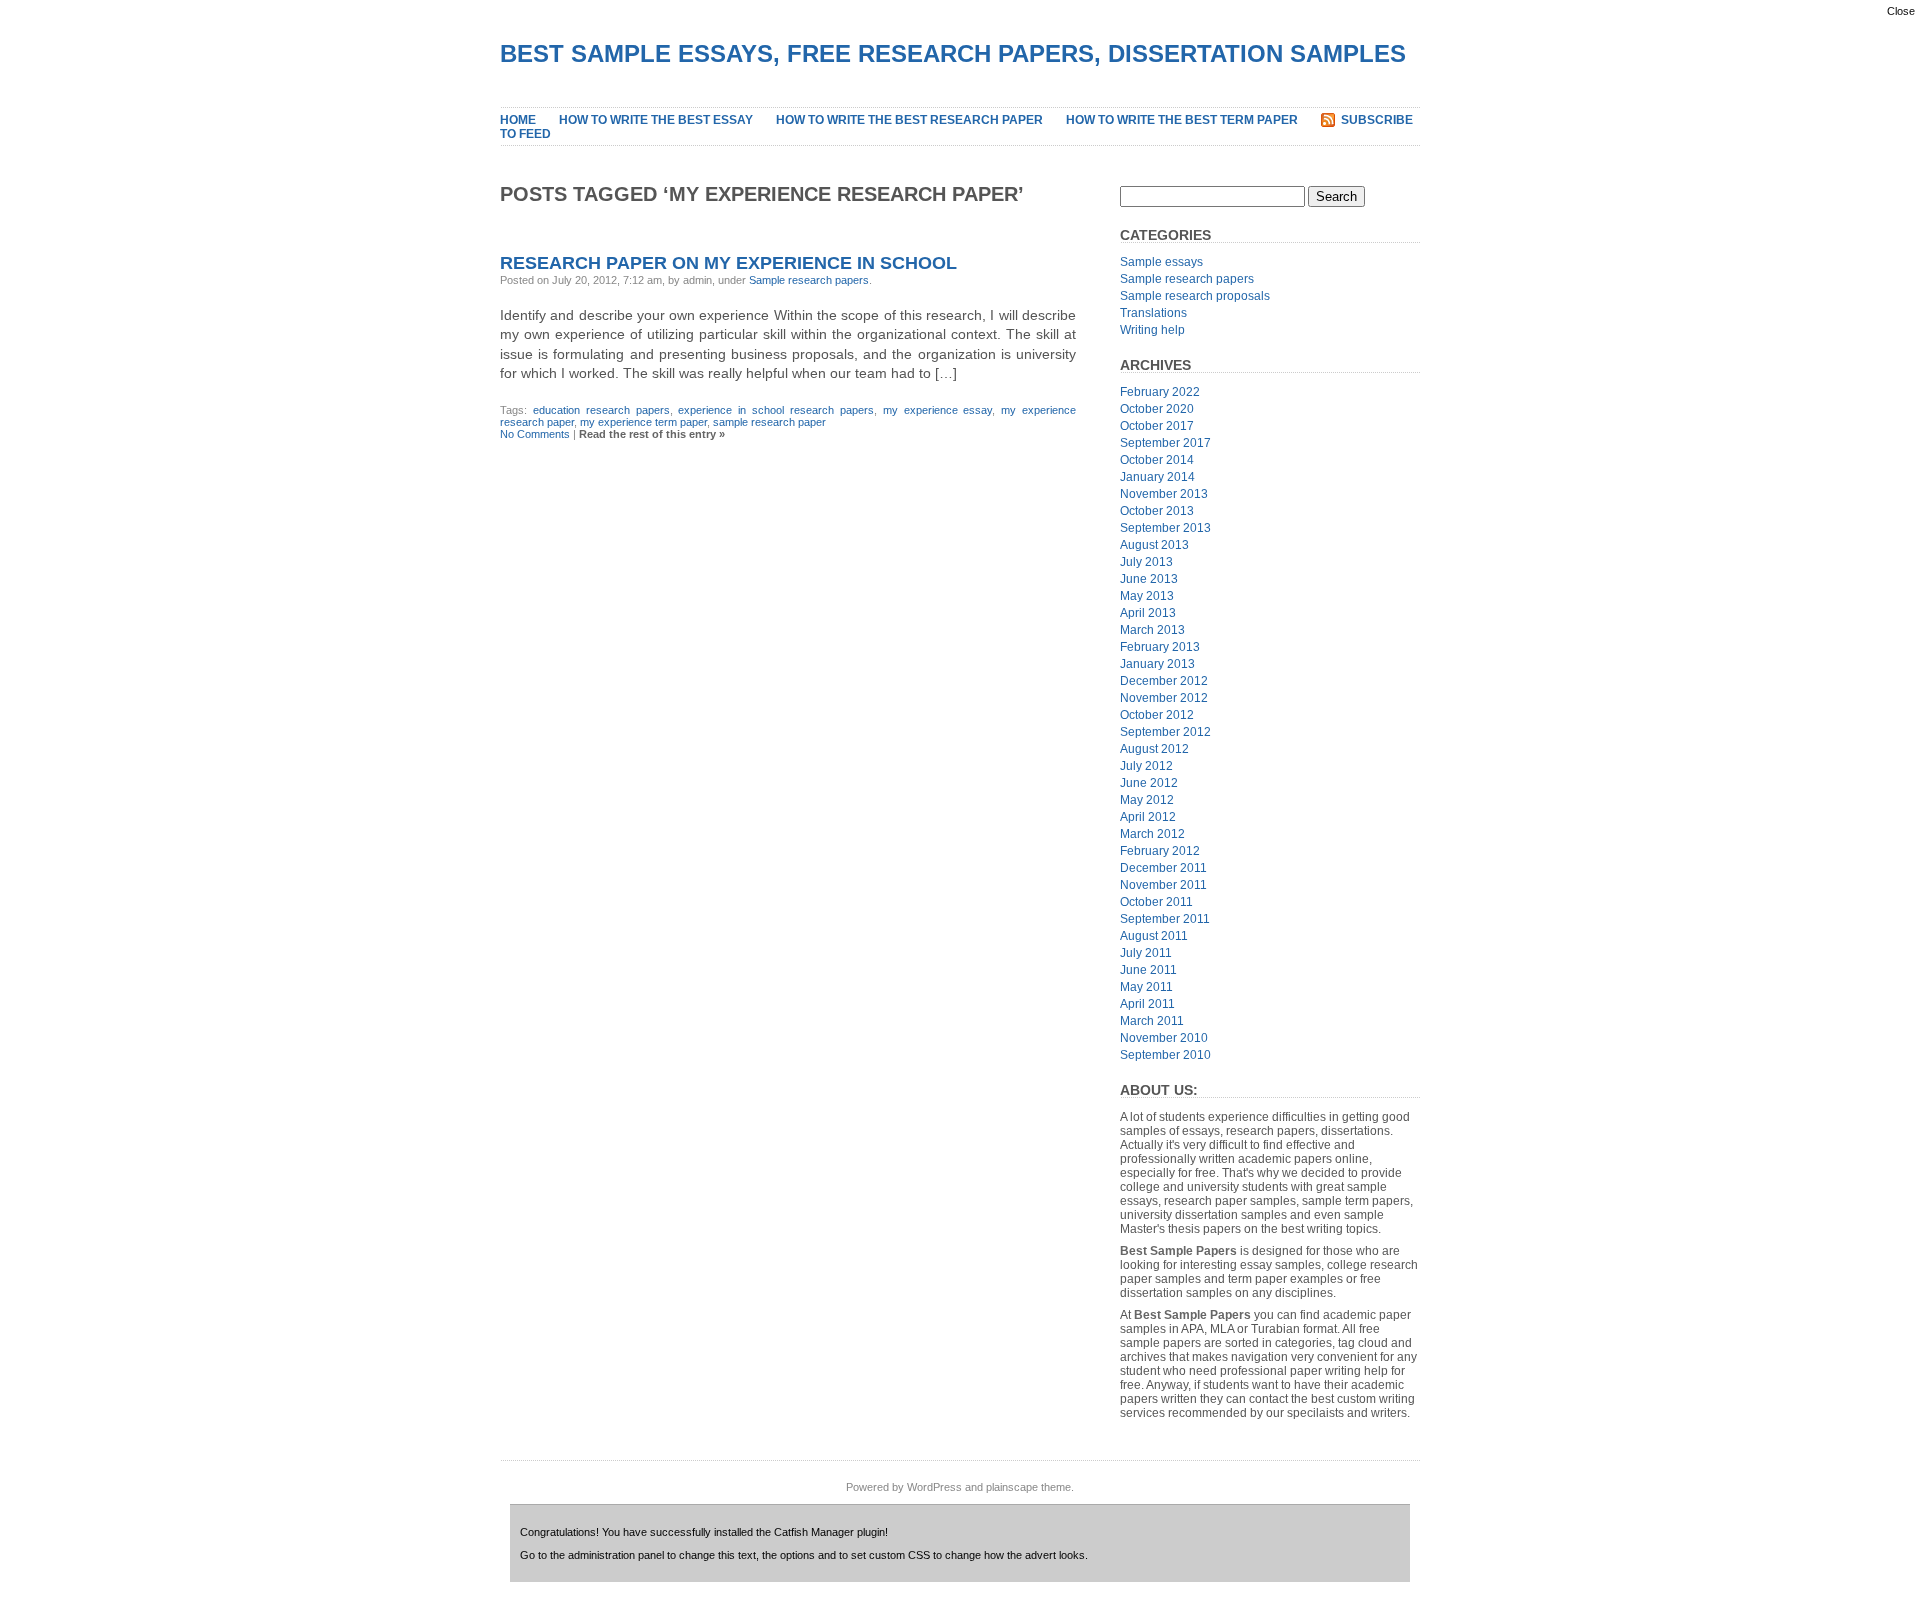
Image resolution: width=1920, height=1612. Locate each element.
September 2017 (1165, 443)
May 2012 (1147, 800)
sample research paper (769, 422)
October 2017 (1157, 426)
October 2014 (1157, 460)
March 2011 (1152, 1021)
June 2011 (1148, 970)
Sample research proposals (1195, 296)
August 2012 (1154, 749)
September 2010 (1165, 1055)
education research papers (601, 410)
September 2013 (1165, 528)
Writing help (1152, 330)
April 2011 (1147, 1004)
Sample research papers (809, 280)
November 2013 (1164, 494)
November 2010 (1164, 1038)
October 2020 (1157, 409)
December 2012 (1164, 681)
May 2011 (1146, 987)
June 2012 (1149, 783)
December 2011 (1163, 868)
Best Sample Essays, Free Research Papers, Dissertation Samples (953, 53)
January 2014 (1157, 477)
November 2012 (1164, 698)
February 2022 (1160, 392)
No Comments (535, 434)
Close (1901, 11)
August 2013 (1154, 545)
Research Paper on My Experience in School (728, 263)
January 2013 (1157, 664)
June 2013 (1149, 579)
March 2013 (1152, 630)
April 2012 (1148, 817)
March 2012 (1152, 834)
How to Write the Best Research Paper (909, 120)
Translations (1153, 313)
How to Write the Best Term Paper (1182, 120)
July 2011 (1146, 953)
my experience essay (938, 410)
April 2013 (1148, 613)
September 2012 (1165, 732)
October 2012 (1157, 715)
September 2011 (1165, 919)
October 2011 (1156, 902)
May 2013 (1147, 596)
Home (518, 120)
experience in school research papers (775, 410)
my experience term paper (643, 422)
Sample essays (1161, 262)
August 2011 (1154, 936)
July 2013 (1146, 562)
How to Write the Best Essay (656, 120)
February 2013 (1160, 647)
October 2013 (1157, 511)
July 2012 (1146, 766)
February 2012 (1160, 851)
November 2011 (1163, 885)
